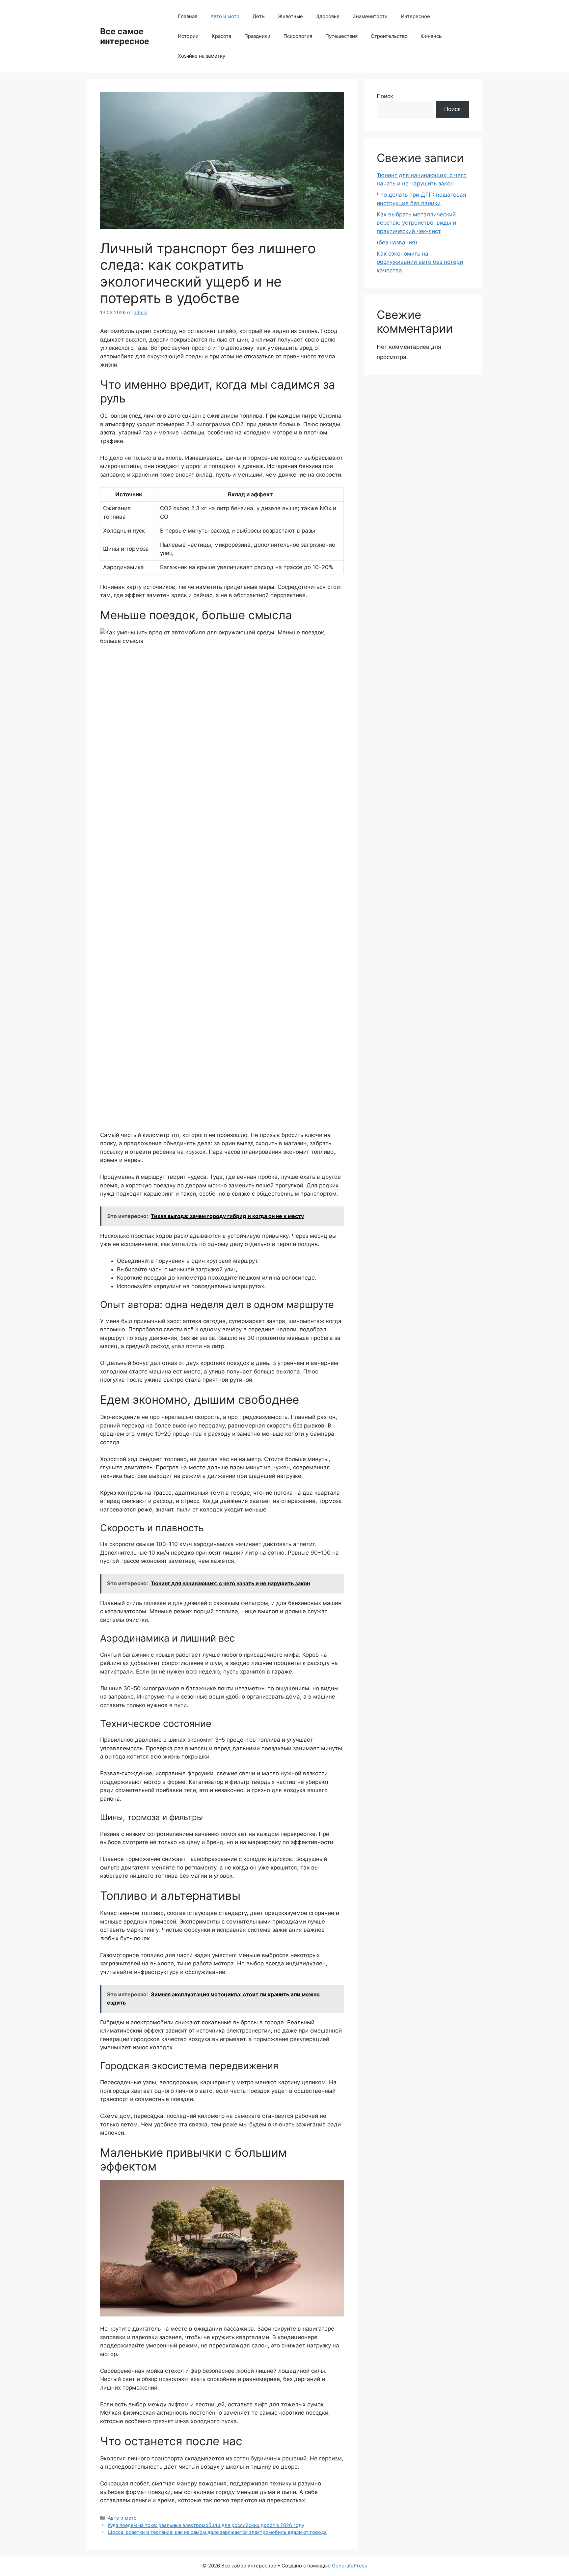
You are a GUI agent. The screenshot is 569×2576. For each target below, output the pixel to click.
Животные (290, 16)
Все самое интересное (125, 36)
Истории (188, 36)
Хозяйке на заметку (202, 56)
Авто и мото (225, 16)
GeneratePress (350, 2566)
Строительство (389, 36)
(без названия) (397, 242)
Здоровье (328, 16)
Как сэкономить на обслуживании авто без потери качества (420, 262)
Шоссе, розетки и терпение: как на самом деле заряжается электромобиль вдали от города (217, 2532)
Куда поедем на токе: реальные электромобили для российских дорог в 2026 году (206, 2525)
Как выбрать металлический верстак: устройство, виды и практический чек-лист (416, 223)
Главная (188, 16)
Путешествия (341, 36)
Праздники (257, 36)
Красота (221, 36)
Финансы (432, 36)
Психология (298, 36)
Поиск (385, 96)
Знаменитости (370, 16)
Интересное (415, 16)
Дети (259, 16)
